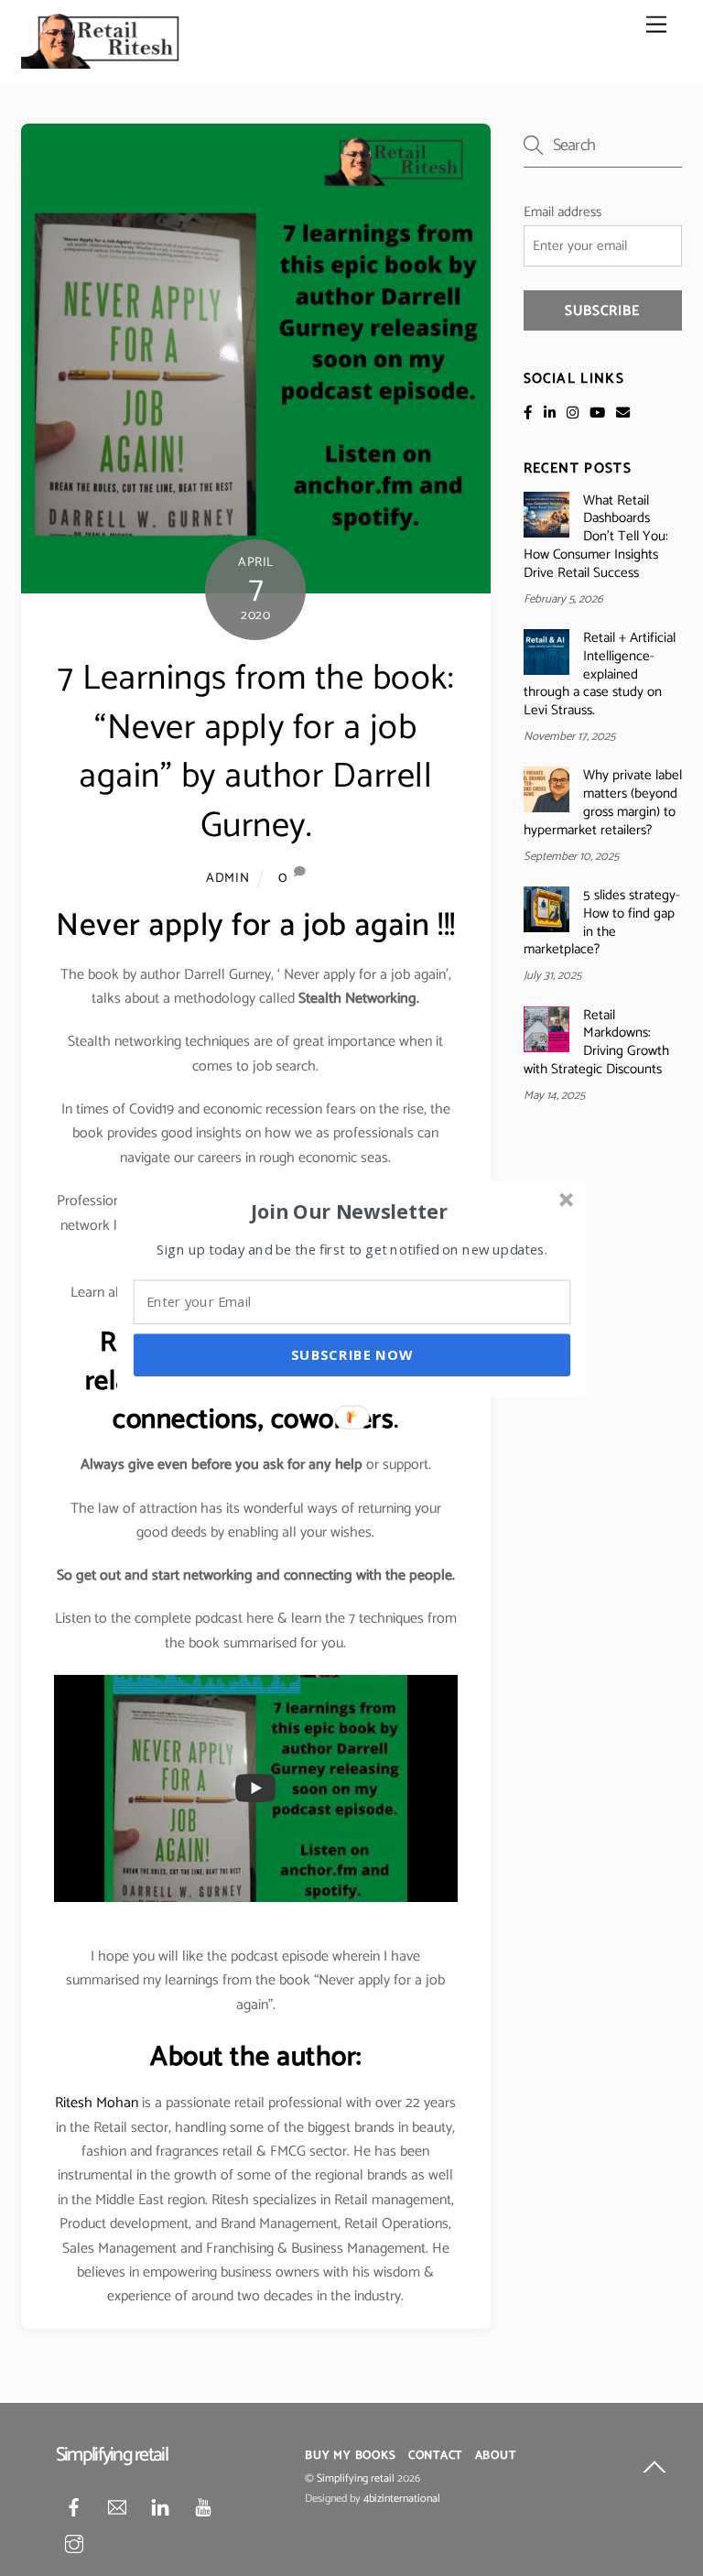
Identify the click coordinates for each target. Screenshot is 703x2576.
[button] (350, 1211)
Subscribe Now (352, 1354)
